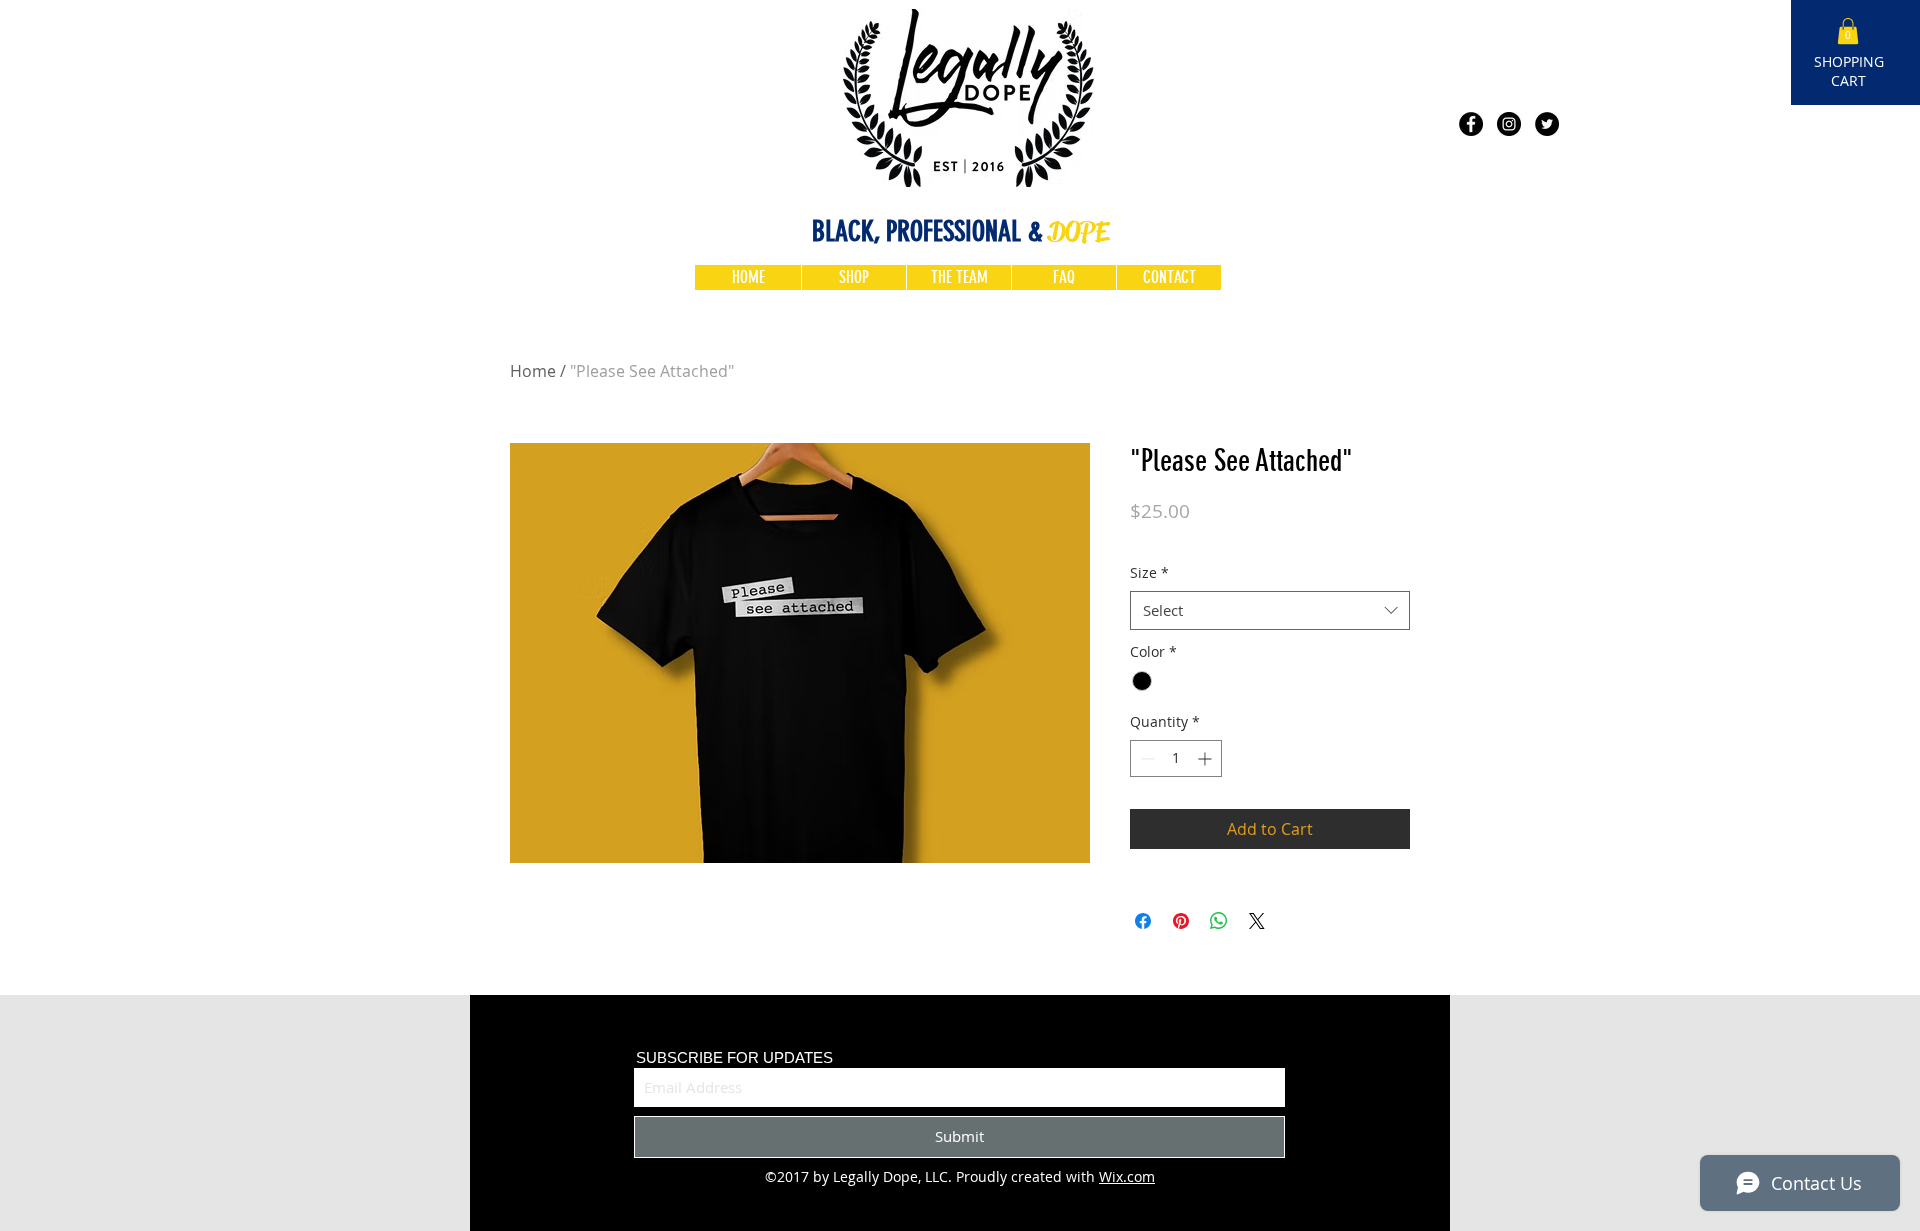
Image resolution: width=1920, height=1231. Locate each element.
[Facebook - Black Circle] (1471, 124)
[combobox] (1270, 610)
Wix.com (1127, 1176)
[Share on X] (1257, 921)
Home (533, 371)
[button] (1848, 31)
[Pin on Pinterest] (1181, 921)
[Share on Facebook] (1143, 921)
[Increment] (1206, 758)
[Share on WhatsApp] (1219, 921)
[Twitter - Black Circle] (1547, 124)
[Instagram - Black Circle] (1509, 124)
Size (1149, 572)
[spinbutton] (1176, 758)
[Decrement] (1145, 758)
